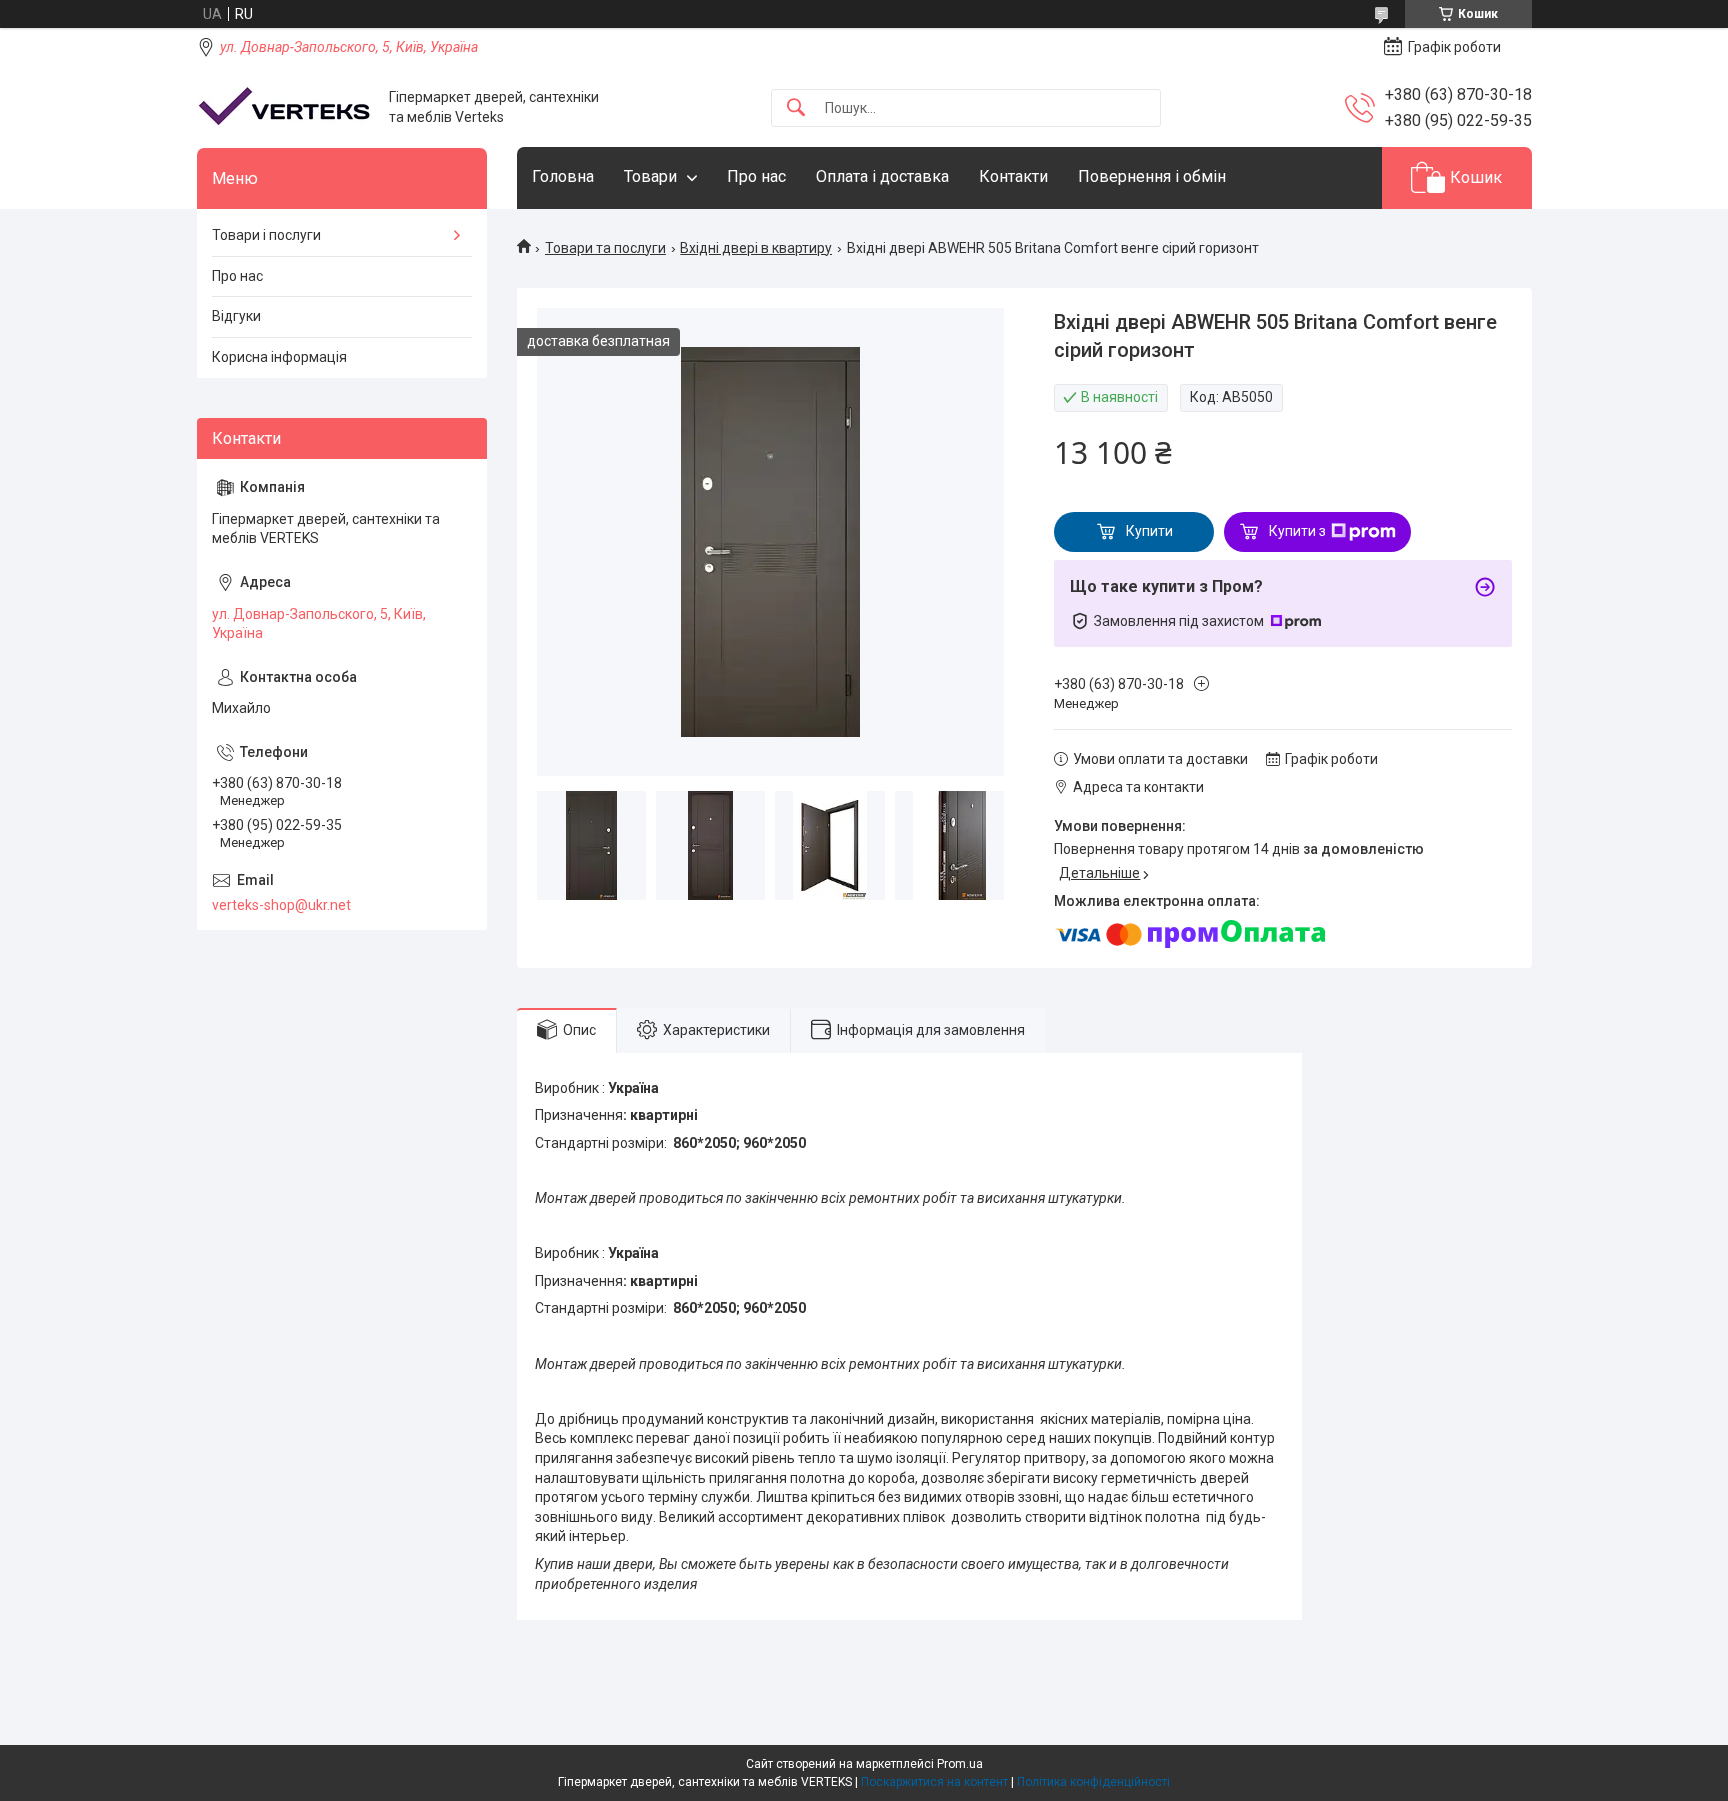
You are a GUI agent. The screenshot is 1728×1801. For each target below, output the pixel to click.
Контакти (1013, 176)
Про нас (756, 176)
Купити (1149, 531)
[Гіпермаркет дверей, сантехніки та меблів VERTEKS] (285, 107)
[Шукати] (796, 108)
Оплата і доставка (882, 176)
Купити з (1297, 531)
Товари (650, 176)
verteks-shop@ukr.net (281, 905)
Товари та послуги (605, 248)
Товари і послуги (266, 235)
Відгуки (236, 316)
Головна (563, 176)
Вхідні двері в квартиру (756, 248)
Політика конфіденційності (1093, 1782)
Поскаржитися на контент (934, 1782)
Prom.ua (960, 1764)
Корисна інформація (279, 357)
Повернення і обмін (1152, 176)
